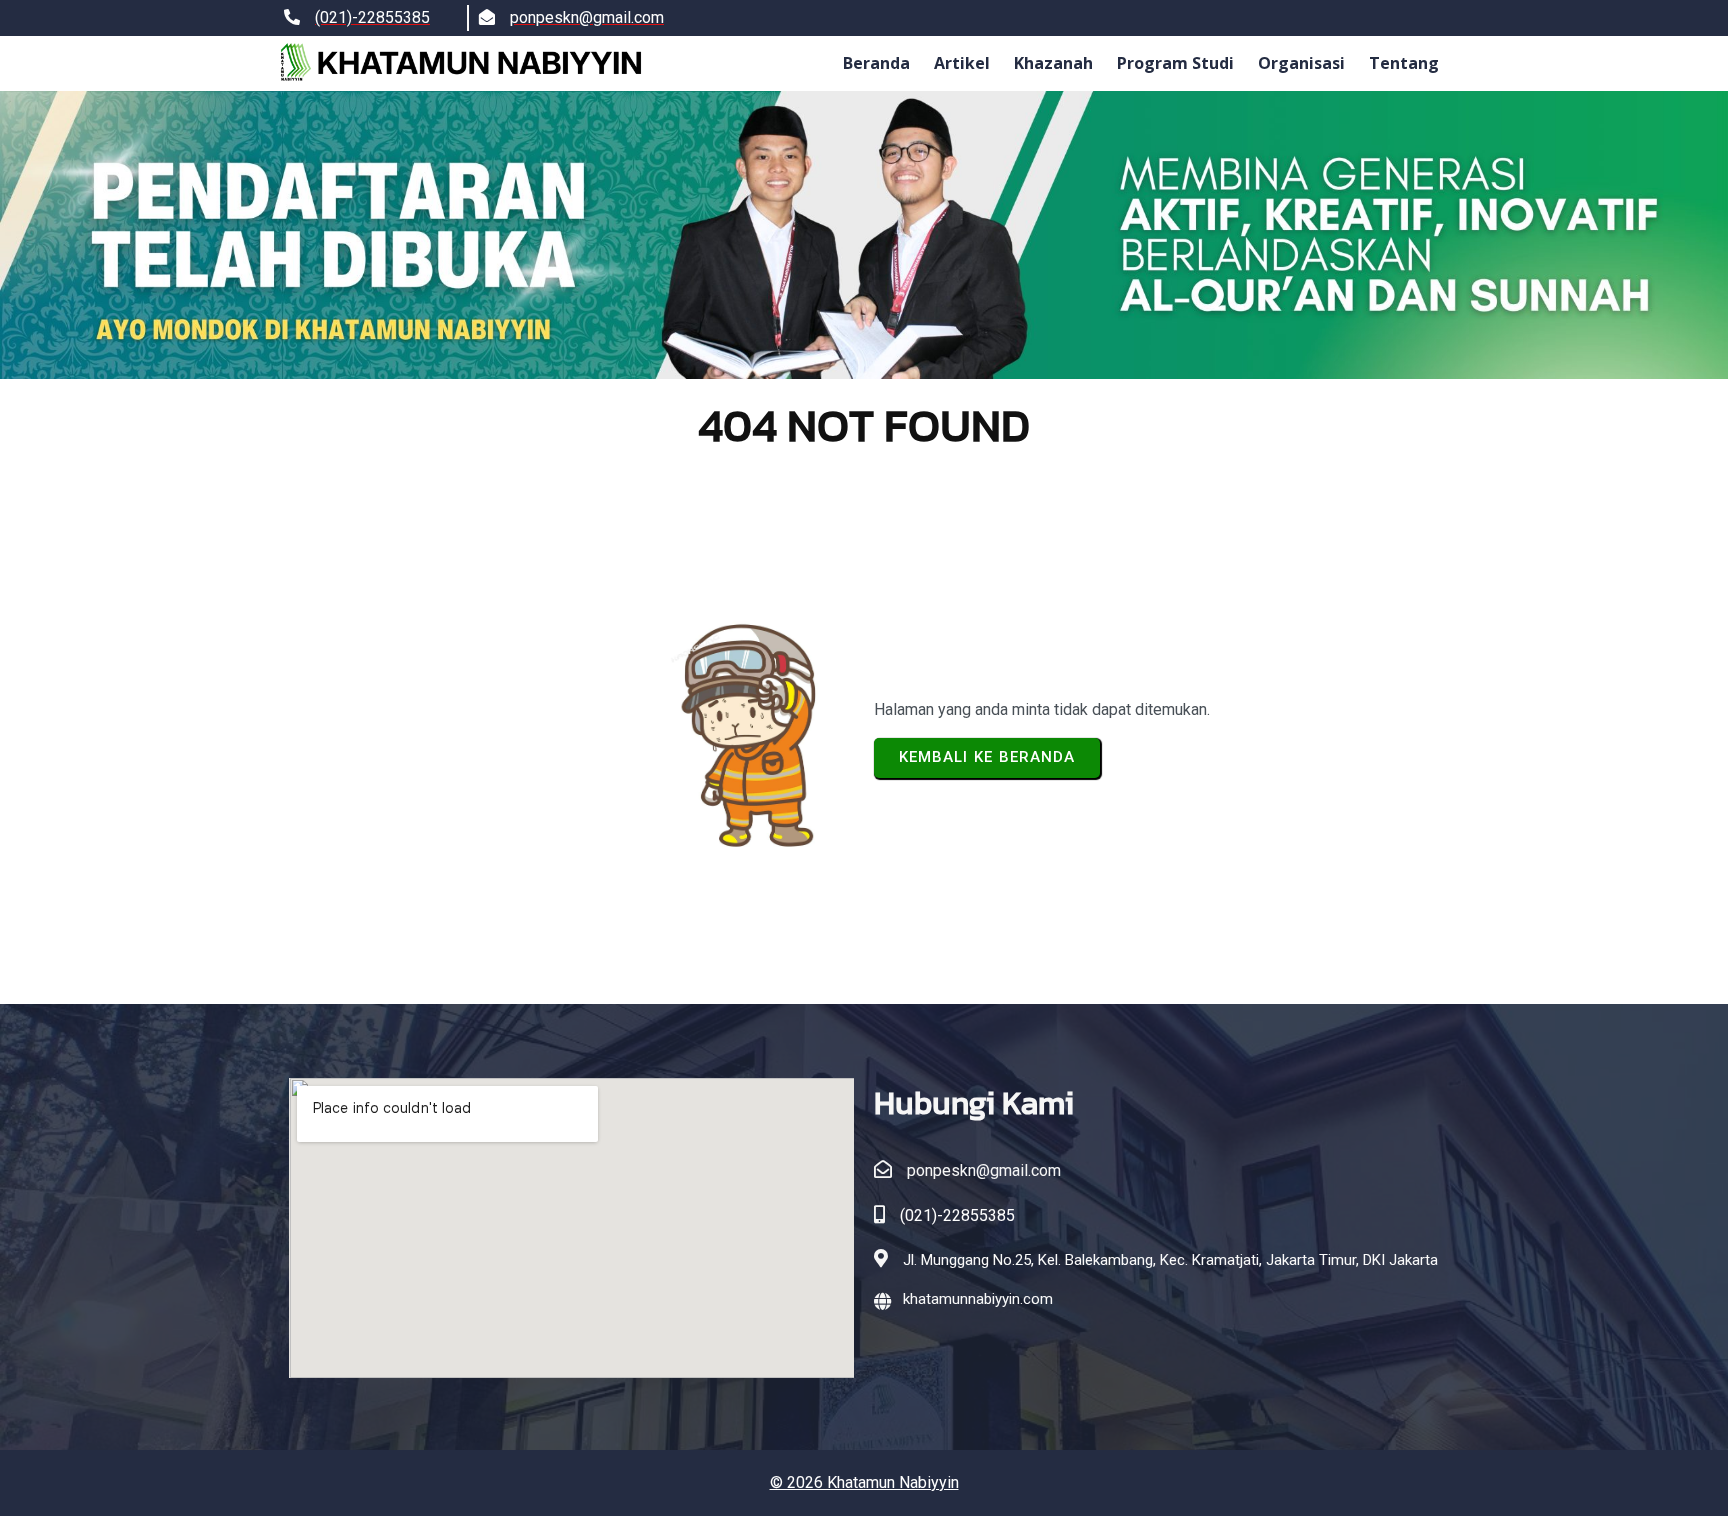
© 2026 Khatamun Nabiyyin (864, 1482)
